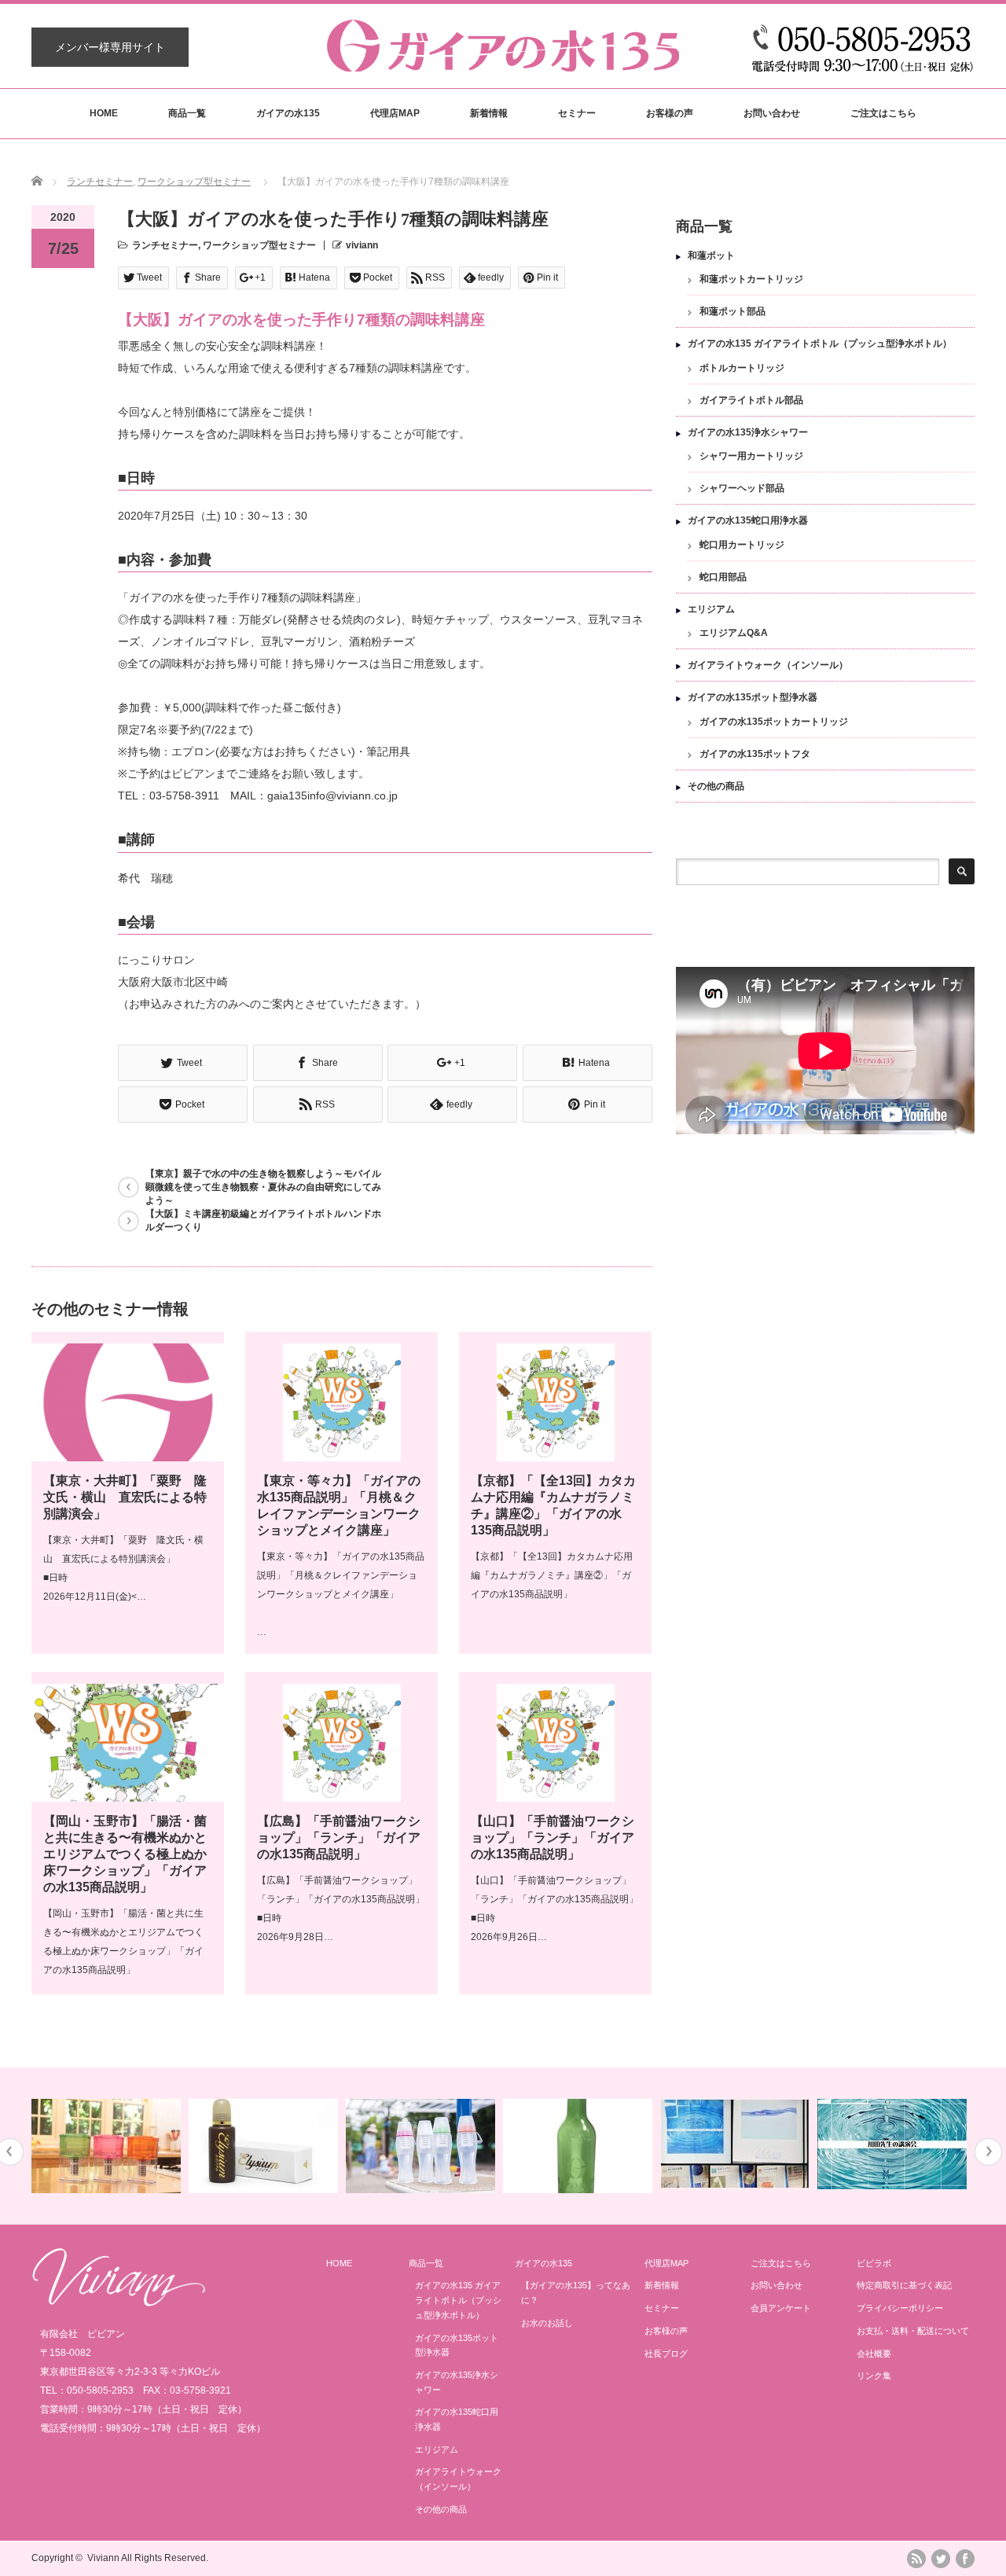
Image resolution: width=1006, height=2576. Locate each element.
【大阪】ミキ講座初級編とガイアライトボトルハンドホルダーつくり (263, 1220)
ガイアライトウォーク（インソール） (768, 665)
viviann (362, 245)
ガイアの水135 (288, 113)
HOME (104, 113)
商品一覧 (187, 113)
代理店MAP (395, 113)
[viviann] (503, 64)
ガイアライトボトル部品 (751, 400)
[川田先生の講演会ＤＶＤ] (894, 2144)
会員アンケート (781, 2308)
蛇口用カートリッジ (742, 545)
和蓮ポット (711, 255)
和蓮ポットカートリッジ (751, 279)
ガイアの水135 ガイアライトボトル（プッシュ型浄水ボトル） (820, 344)
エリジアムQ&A (734, 633)
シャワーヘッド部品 (742, 488)
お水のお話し (547, 2323)
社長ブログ (666, 2354)
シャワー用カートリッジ (751, 456)
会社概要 (874, 2354)
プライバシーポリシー (900, 2308)
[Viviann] (119, 2302)
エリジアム (711, 609)
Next (988, 2152)
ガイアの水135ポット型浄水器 (753, 697)
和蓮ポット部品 (732, 311)
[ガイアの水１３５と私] (737, 2144)
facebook (965, 2559)
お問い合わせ (772, 113)
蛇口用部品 (723, 577)
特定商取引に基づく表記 (904, 2285)
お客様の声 (670, 113)
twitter (941, 2559)
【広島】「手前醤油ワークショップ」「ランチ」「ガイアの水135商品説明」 (339, 1837)
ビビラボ (874, 2263)
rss (916, 2559)
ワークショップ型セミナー (194, 182)
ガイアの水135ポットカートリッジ (774, 722)
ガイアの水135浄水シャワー (748, 432)
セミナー (577, 113)
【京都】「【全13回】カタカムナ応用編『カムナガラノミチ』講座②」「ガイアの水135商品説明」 (552, 1575)
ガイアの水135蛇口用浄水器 (748, 520)
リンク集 (874, 2376)
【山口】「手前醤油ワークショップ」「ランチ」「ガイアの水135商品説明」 (553, 1837)
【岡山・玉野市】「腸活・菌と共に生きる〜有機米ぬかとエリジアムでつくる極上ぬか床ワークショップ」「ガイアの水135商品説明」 (125, 1854)
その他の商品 (716, 786)
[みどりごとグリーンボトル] (580, 2146)
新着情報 (489, 113)
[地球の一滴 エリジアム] (265, 2146)
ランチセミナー (100, 182)
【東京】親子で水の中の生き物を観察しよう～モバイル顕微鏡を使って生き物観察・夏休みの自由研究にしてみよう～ (263, 1187)
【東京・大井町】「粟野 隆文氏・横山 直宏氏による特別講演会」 (125, 1497)
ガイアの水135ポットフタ (755, 754)
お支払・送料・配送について (913, 2331)
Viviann (103, 2558)
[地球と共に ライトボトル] (422, 2146)
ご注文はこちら (883, 113)
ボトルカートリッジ (742, 368)
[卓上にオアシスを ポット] (108, 2146)
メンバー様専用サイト (110, 47)
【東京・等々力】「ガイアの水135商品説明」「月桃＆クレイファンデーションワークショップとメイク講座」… (341, 1594)
